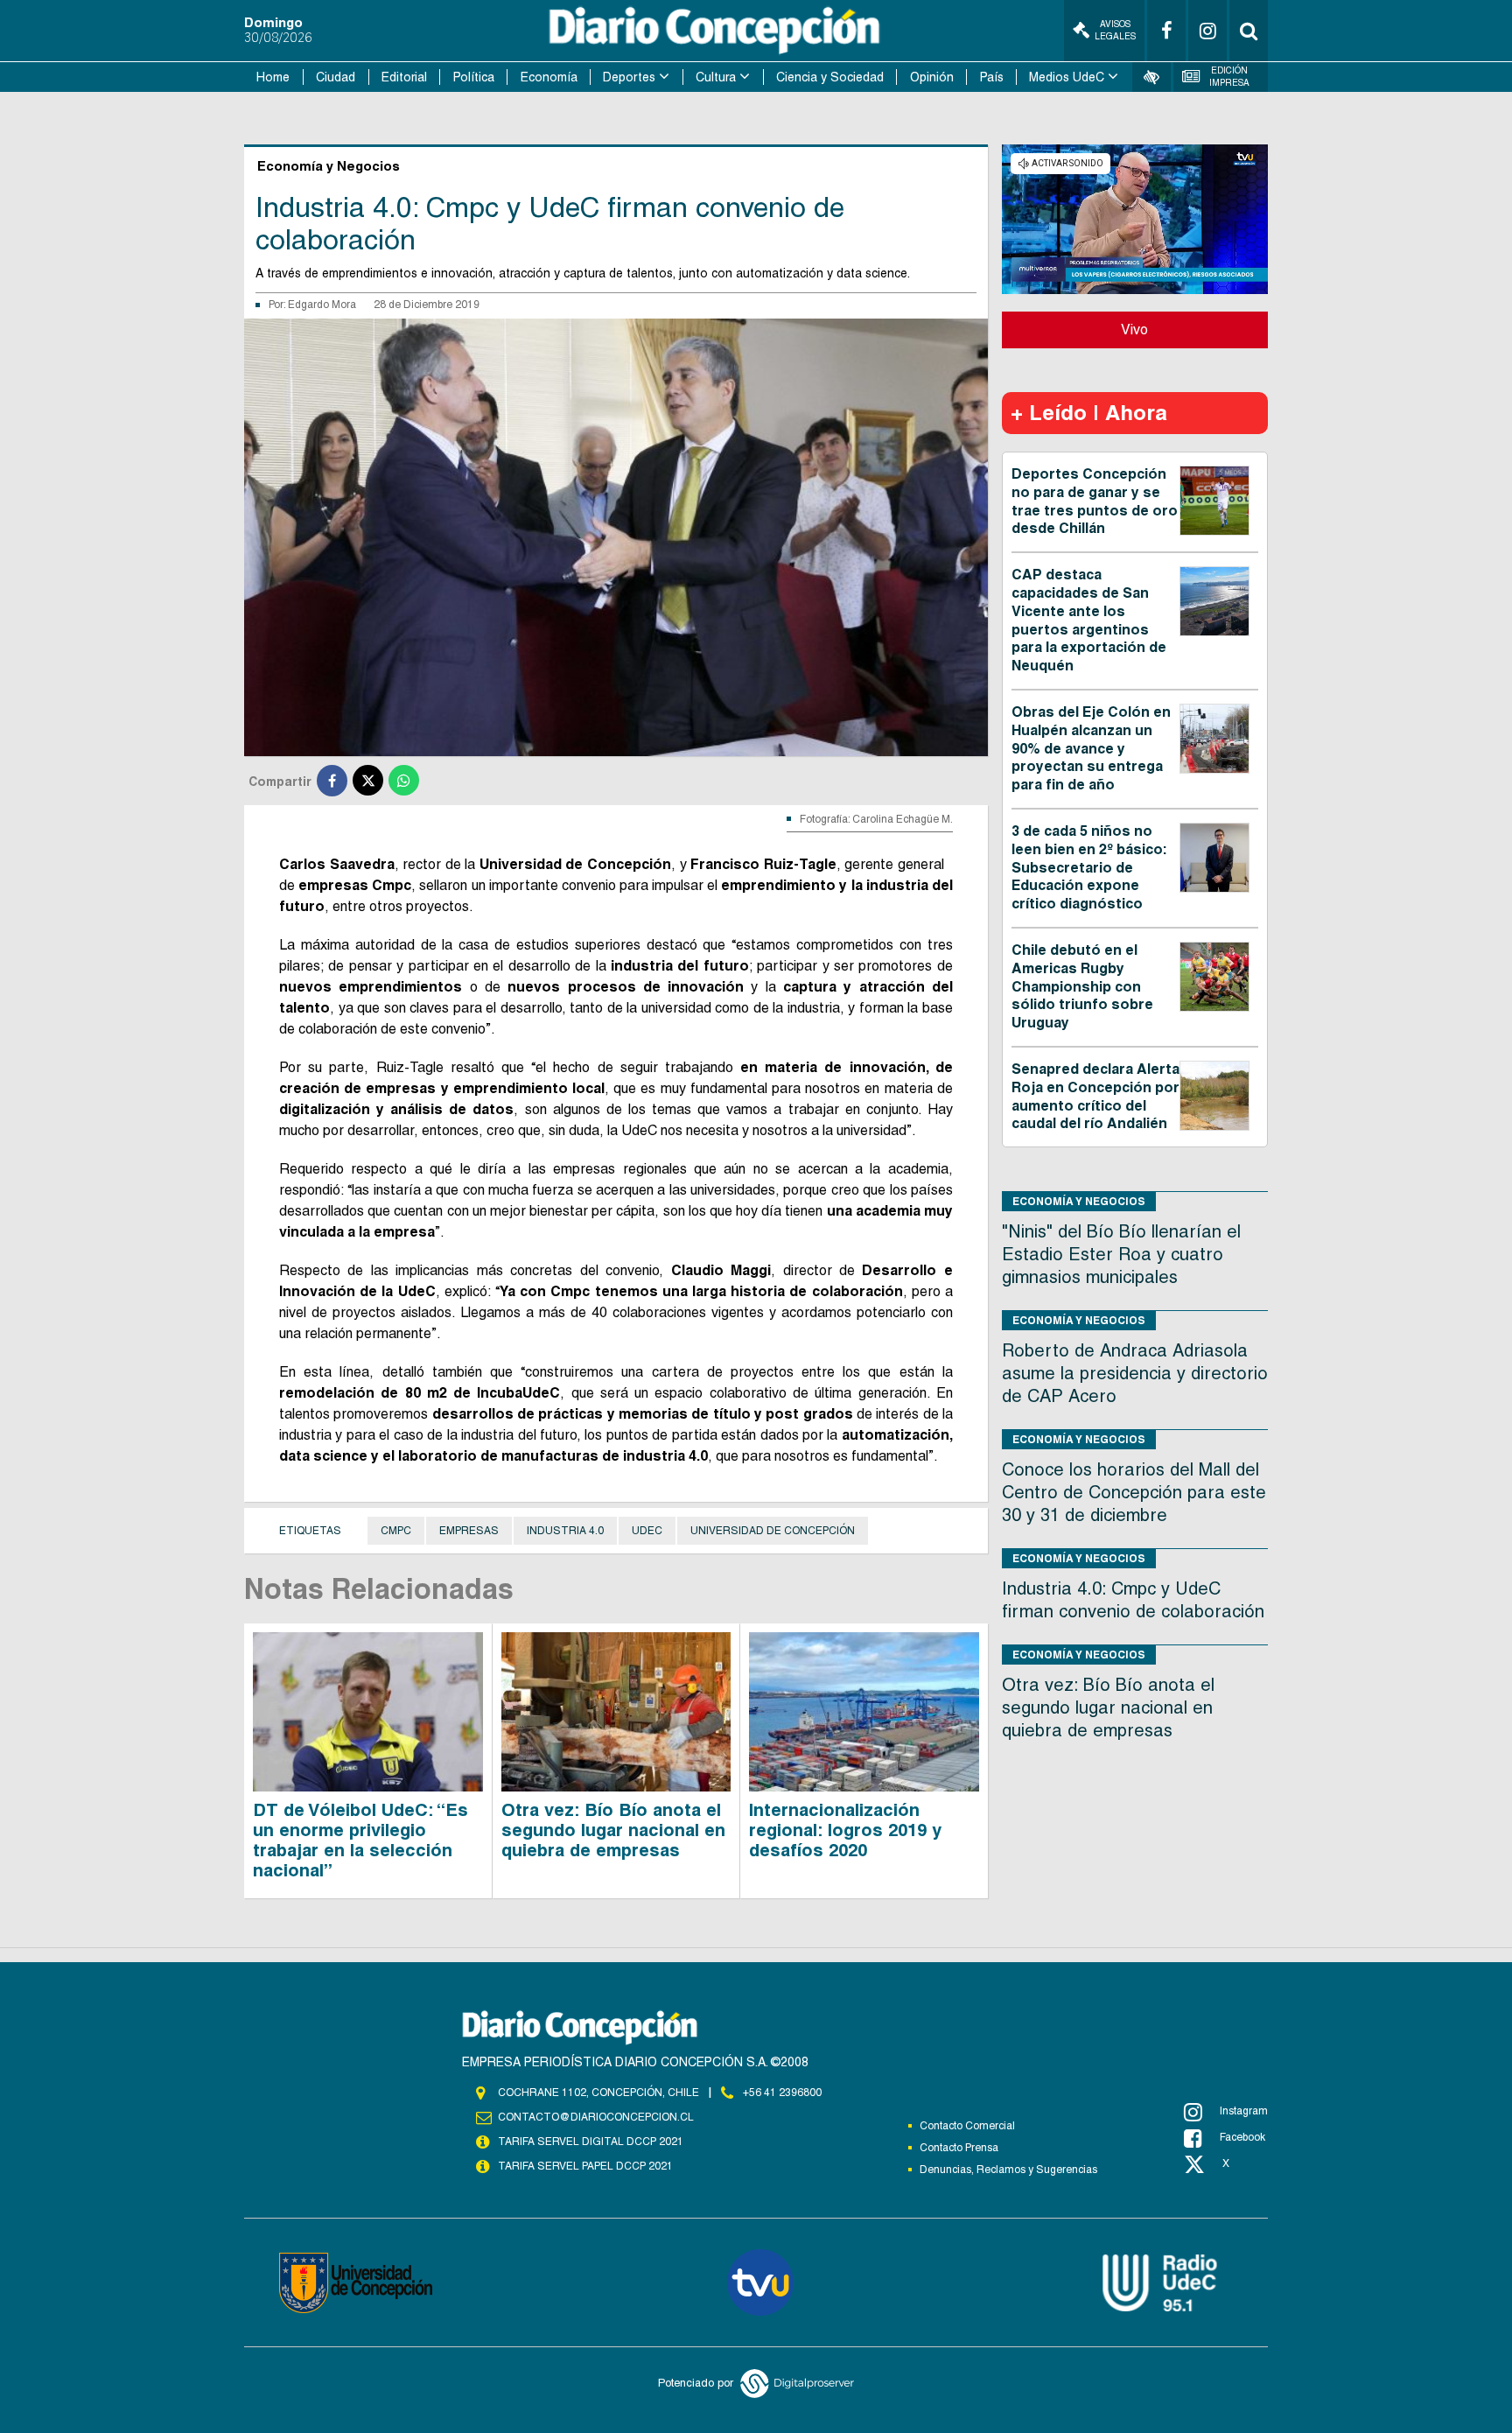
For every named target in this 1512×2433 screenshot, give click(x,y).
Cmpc (396, 1531)
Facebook (1242, 2137)
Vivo (1134, 330)
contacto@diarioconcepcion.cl (596, 2117)
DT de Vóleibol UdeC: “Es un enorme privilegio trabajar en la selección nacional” (360, 1840)
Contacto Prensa (959, 2148)
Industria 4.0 (565, 1531)
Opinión (932, 77)
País (992, 77)
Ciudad (336, 77)
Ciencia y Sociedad (830, 77)
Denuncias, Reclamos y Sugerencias (1008, 2170)
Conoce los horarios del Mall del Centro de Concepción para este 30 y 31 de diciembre (1134, 1492)
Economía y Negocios (1079, 1201)
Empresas (469, 1531)
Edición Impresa (1229, 77)
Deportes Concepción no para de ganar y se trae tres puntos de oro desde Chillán (1095, 501)
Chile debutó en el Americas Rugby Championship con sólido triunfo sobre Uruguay (1082, 986)
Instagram (1244, 2111)
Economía (549, 77)
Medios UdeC (1067, 77)
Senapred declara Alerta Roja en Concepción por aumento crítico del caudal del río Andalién (1095, 1096)
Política (474, 77)
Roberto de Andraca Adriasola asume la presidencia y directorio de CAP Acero (1135, 1373)
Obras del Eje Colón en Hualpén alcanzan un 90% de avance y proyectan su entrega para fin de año (1091, 748)
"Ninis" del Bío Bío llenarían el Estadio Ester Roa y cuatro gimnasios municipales (1121, 1254)
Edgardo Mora (322, 305)
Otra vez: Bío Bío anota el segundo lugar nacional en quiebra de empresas (613, 1830)
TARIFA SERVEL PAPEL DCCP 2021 (585, 2166)
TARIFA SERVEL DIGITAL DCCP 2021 (591, 2142)
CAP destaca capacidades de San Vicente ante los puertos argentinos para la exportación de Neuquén (1089, 620)
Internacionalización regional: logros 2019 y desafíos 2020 (845, 1830)
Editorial (404, 77)
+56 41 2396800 (782, 2093)
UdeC (647, 1531)
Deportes (629, 77)
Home (273, 77)
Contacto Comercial (967, 2126)
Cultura (716, 77)
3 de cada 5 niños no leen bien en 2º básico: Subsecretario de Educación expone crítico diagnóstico (1089, 867)
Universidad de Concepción (773, 1531)
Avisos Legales (1115, 30)
